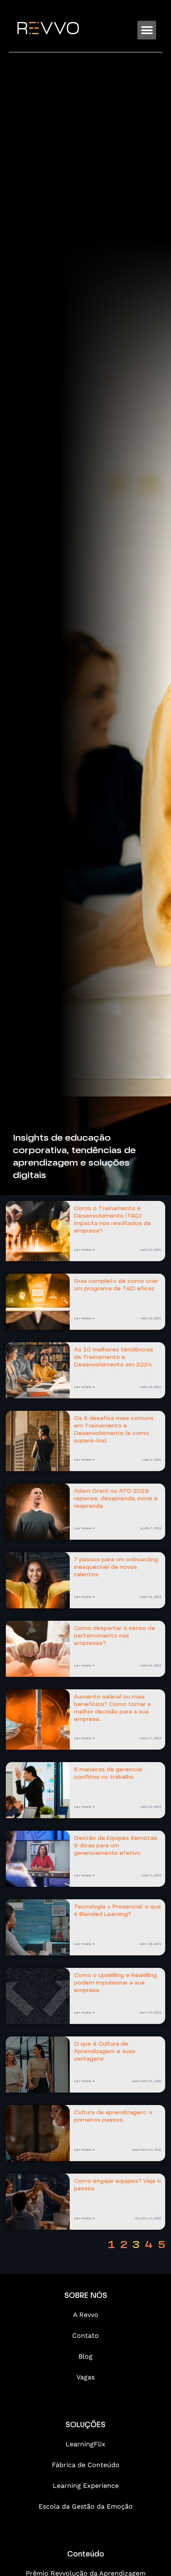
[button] (147, 30)
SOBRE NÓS (86, 2296)
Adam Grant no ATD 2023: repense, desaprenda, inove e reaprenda (116, 1499)
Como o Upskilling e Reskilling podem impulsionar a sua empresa (115, 1983)
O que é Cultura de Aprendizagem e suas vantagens (105, 2052)
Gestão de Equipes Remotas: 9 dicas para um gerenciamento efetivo (116, 1846)
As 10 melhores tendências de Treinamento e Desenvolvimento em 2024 (114, 1358)
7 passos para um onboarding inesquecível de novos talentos (116, 1568)
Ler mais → (84, 1250)
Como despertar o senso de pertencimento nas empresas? (115, 1636)
